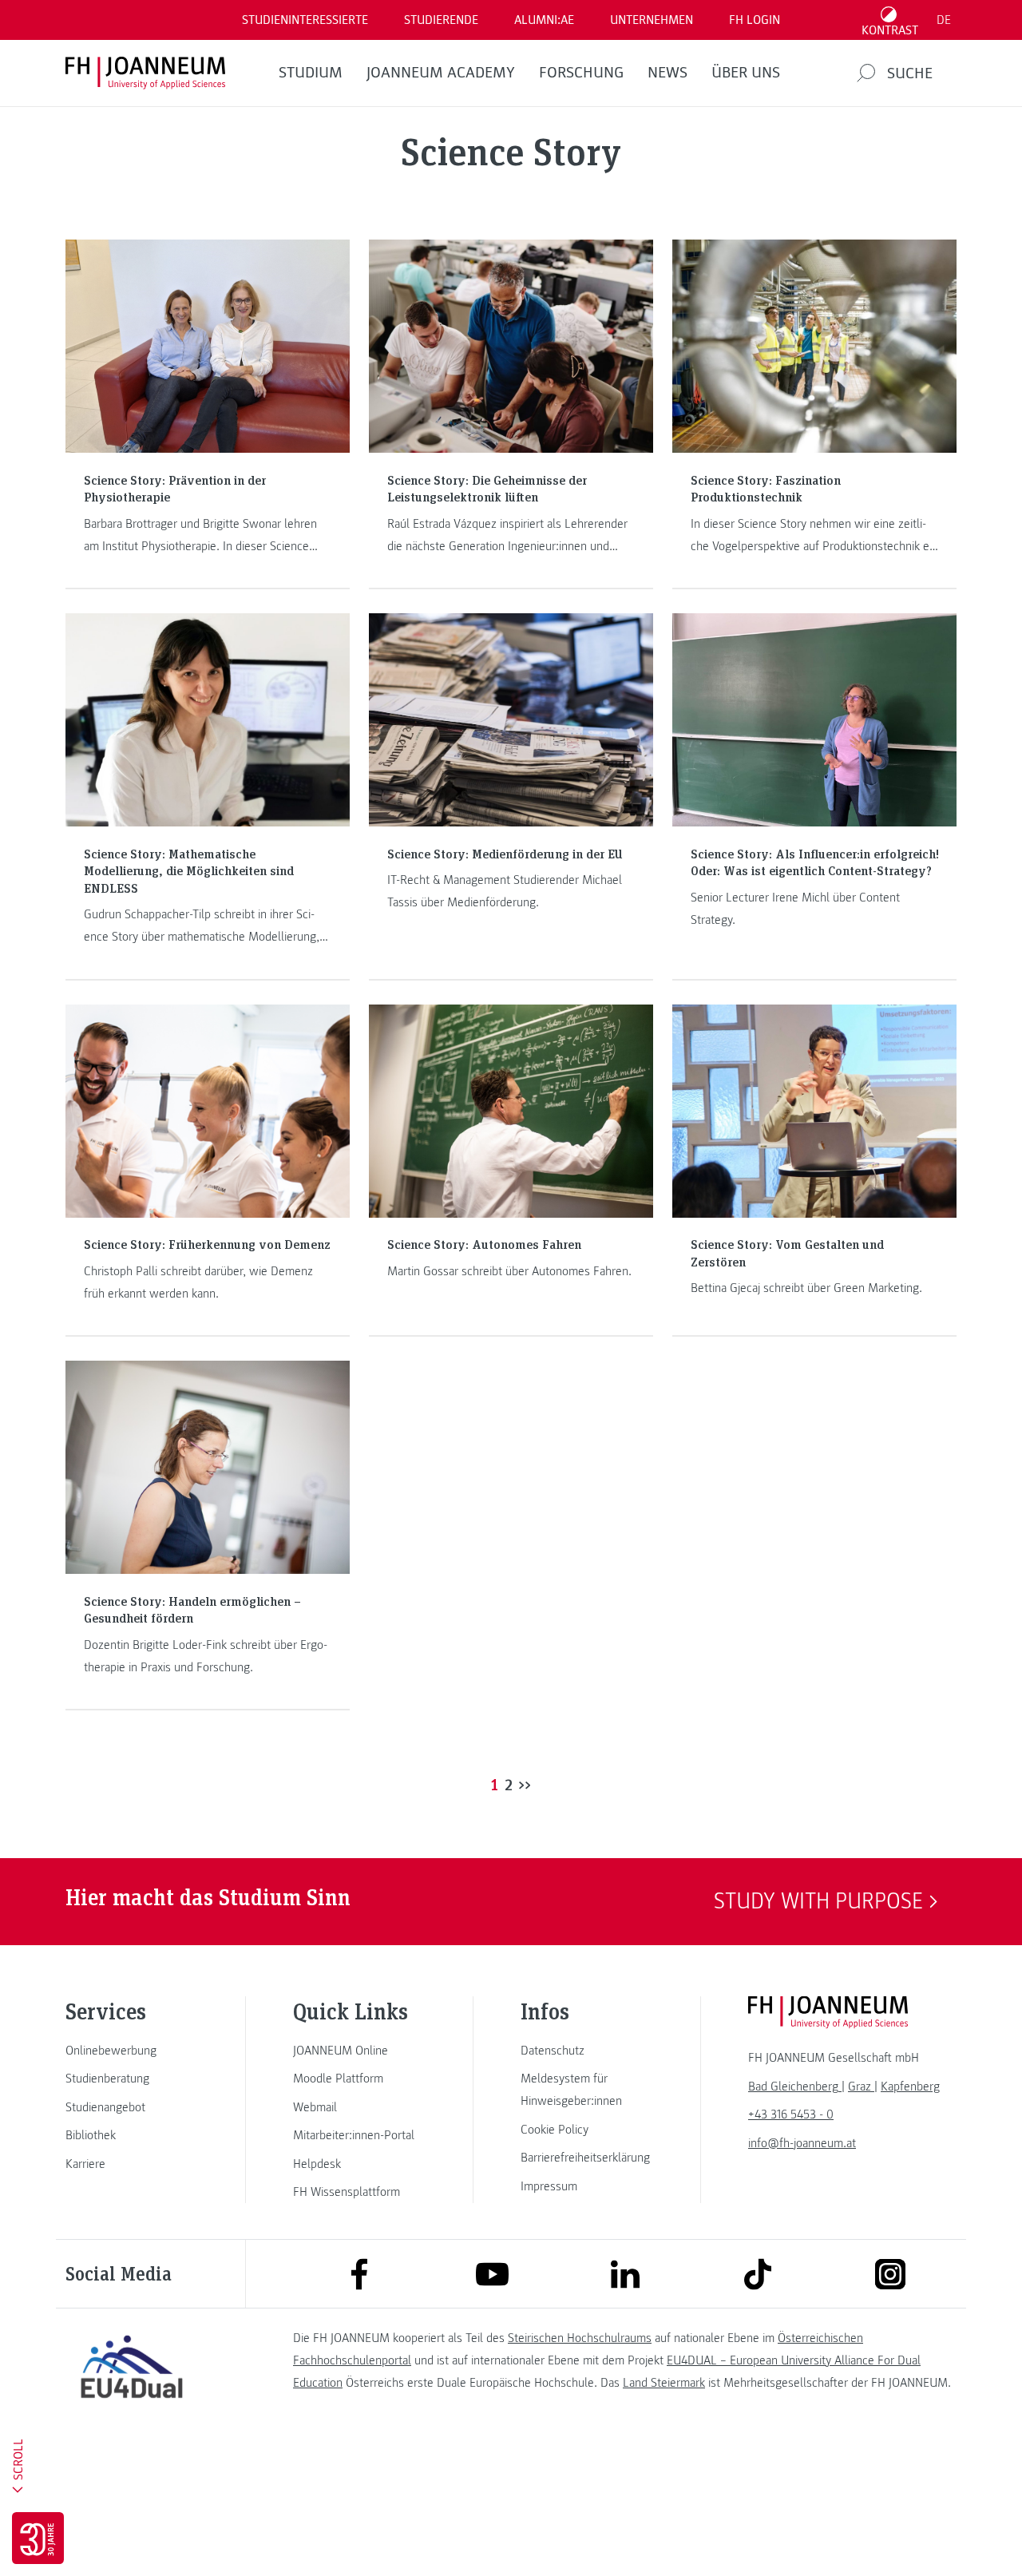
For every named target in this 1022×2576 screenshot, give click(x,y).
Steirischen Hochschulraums (580, 2338)
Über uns (746, 73)
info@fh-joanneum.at (802, 2143)
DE (944, 20)
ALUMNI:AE (544, 20)
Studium (311, 73)
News (667, 73)
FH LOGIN (755, 20)
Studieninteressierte (305, 20)
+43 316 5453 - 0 (791, 2114)
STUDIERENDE (441, 20)
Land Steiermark (664, 2383)
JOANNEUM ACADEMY (441, 73)
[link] (132, 2051)
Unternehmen (652, 20)
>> (525, 1784)
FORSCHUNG (581, 73)
